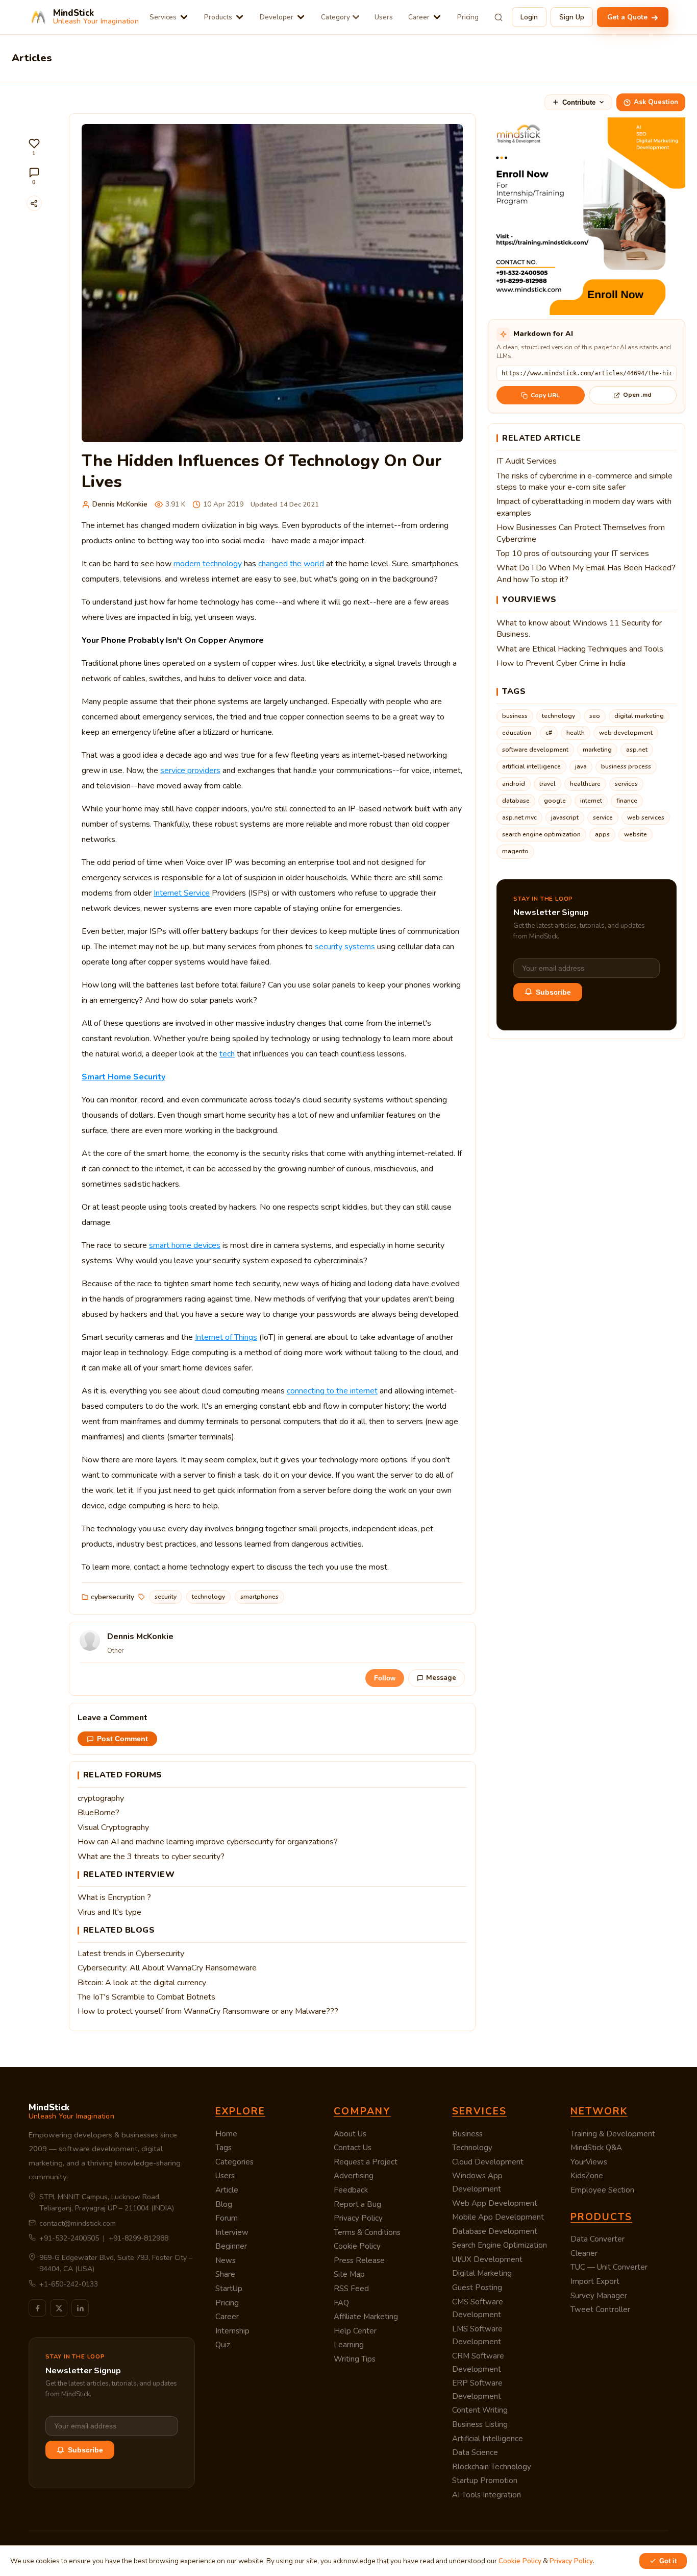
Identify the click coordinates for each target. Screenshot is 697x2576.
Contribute (579, 102)
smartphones (259, 1597)
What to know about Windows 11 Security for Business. (579, 629)
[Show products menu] (240, 17)
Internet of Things (226, 1337)
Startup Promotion (485, 2481)
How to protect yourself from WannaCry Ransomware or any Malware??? (208, 2011)
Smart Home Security (123, 1077)
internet (591, 801)
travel (547, 784)
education (517, 733)
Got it (668, 2561)
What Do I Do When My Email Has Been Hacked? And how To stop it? (586, 573)
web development (626, 733)
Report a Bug (357, 2204)
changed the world (291, 564)
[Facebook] (37, 2308)
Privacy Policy (358, 2218)
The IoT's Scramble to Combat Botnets (146, 1997)
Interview (232, 2232)
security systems (345, 947)
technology (208, 1597)
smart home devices (185, 1245)
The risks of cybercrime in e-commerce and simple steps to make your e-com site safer (584, 482)
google (555, 801)
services (626, 784)
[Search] (499, 17)
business (515, 716)
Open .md (637, 395)
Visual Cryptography (113, 1827)
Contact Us (353, 2148)
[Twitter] (59, 2308)
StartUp (229, 2289)
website (636, 834)
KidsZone (587, 2176)
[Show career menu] (437, 17)
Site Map (349, 2274)
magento (515, 851)
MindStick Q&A (596, 2148)
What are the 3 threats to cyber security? (151, 1857)
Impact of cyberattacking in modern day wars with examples (584, 507)
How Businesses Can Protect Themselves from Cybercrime (581, 533)
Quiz (223, 2345)
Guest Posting (477, 2288)
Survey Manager (599, 2296)
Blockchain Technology (492, 2467)
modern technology (208, 564)
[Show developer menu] (301, 17)
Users (384, 17)
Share (225, 2274)
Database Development (495, 2231)
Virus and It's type (109, 1912)
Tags (223, 2148)
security (166, 1597)
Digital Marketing (482, 2273)
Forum (227, 2218)
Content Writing (480, 2410)
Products (218, 17)
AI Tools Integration (487, 2495)
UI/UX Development (487, 2259)
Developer (277, 17)
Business (467, 2134)
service (603, 817)
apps (602, 834)
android (514, 784)
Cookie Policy (357, 2246)
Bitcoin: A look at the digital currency (142, 1983)
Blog (224, 2204)
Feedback (351, 2190)
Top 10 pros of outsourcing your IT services (573, 553)
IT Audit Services (527, 461)
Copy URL (545, 395)
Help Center (355, 2331)
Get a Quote (628, 17)
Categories (234, 2162)
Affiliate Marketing (366, 2317)
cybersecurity (113, 1597)
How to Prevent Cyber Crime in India (561, 663)
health (576, 733)
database (516, 801)
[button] (34, 147)
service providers (190, 771)
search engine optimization (541, 834)
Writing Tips (355, 2359)
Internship (232, 2331)
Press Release (359, 2260)
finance (627, 801)
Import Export (595, 2281)
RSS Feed (351, 2289)
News (226, 2260)
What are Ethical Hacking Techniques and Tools (580, 649)
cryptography (101, 1798)
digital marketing (639, 716)
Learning (349, 2345)
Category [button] (335, 17)
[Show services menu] (184, 17)
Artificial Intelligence (488, 2439)
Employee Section (602, 2190)
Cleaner (584, 2253)
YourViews (589, 2162)
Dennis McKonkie (120, 504)
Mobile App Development (498, 2217)
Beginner (231, 2246)
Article (227, 2190)
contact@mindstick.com (78, 2223)
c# (549, 733)
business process (626, 766)
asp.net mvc (519, 817)
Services (163, 17)
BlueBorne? (98, 1813)
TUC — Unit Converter (609, 2267)
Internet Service (182, 893)
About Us (350, 2134)
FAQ (341, 2303)
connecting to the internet (332, 1391)
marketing (597, 750)
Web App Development (495, 2203)
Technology (472, 2148)
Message (441, 1678)
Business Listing (480, 2424)
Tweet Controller (600, 2309)
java (581, 766)
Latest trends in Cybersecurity (131, 1954)
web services (646, 817)
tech (227, 1054)
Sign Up (572, 17)
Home (226, 2134)
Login (529, 17)
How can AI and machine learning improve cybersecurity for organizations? (208, 1842)
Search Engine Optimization (500, 2245)
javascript (565, 817)
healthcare (585, 784)
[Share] (34, 203)
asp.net (637, 750)
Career (419, 17)
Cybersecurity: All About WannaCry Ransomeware (167, 1968)
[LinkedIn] (80, 2308)
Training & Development (613, 2134)
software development (535, 750)
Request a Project (366, 2162)
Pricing (468, 17)
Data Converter (598, 2239)
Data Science (475, 2452)
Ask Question (656, 102)
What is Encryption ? (114, 1897)
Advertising (354, 2176)
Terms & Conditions (367, 2232)
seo (595, 716)
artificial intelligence (531, 766)
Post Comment (122, 1739)
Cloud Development (488, 2162)
